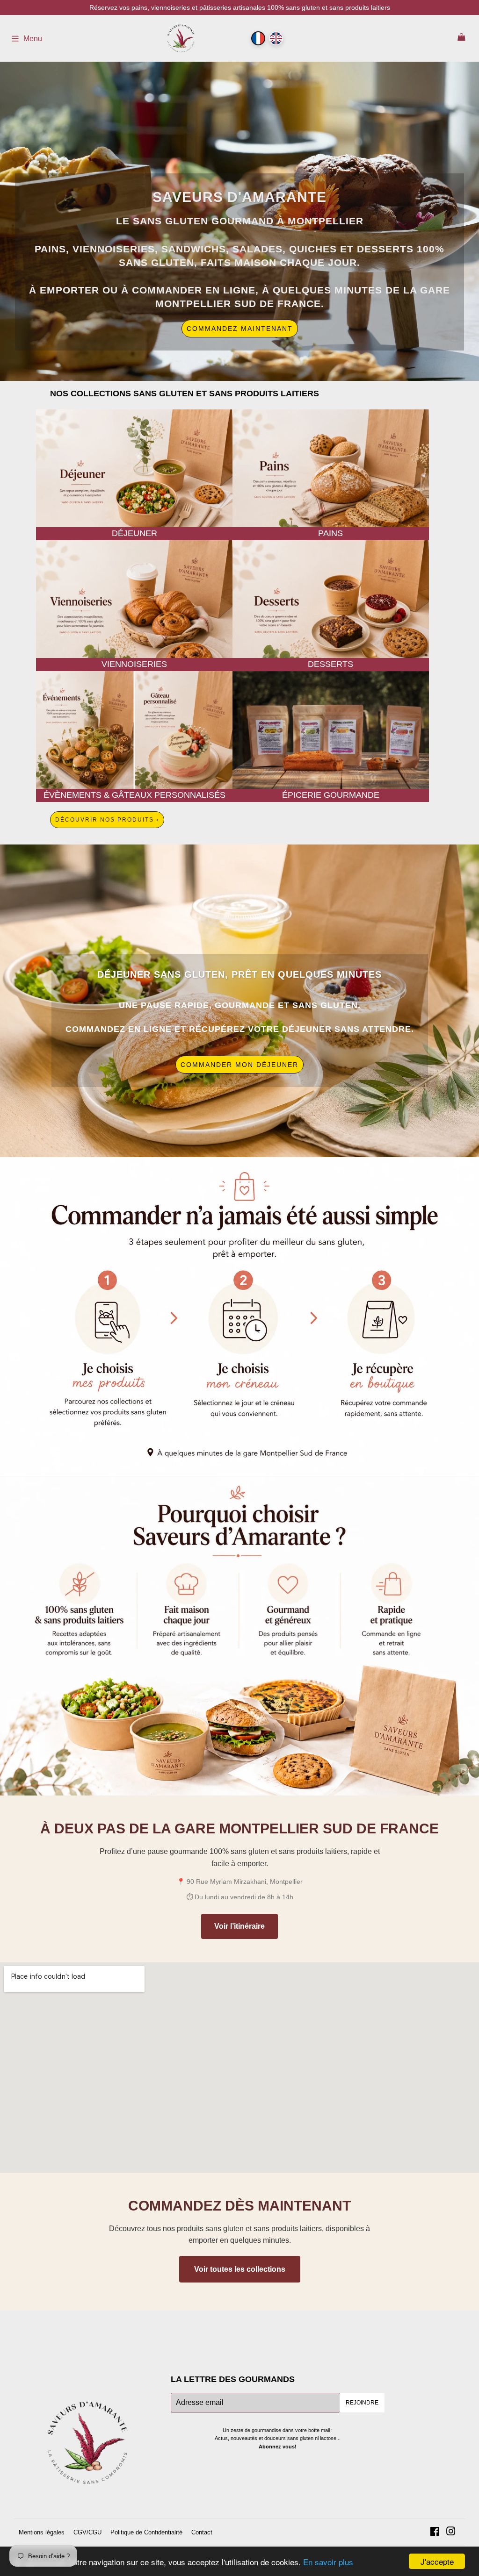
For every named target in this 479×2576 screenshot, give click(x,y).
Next (440, 221)
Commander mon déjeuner (239, 1065)
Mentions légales (42, 2532)
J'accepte (437, 2561)
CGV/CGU (87, 2532)
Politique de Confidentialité (146, 2532)
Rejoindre (362, 2403)
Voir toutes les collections (240, 2269)
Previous (39, 221)
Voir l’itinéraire (239, 1926)
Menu (33, 39)
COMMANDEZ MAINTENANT (240, 329)
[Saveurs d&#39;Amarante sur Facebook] (435, 2532)
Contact (202, 2532)
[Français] (258, 38)
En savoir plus (328, 2562)
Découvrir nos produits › (107, 820)
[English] (276, 38)
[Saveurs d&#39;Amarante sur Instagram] (451, 2532)
